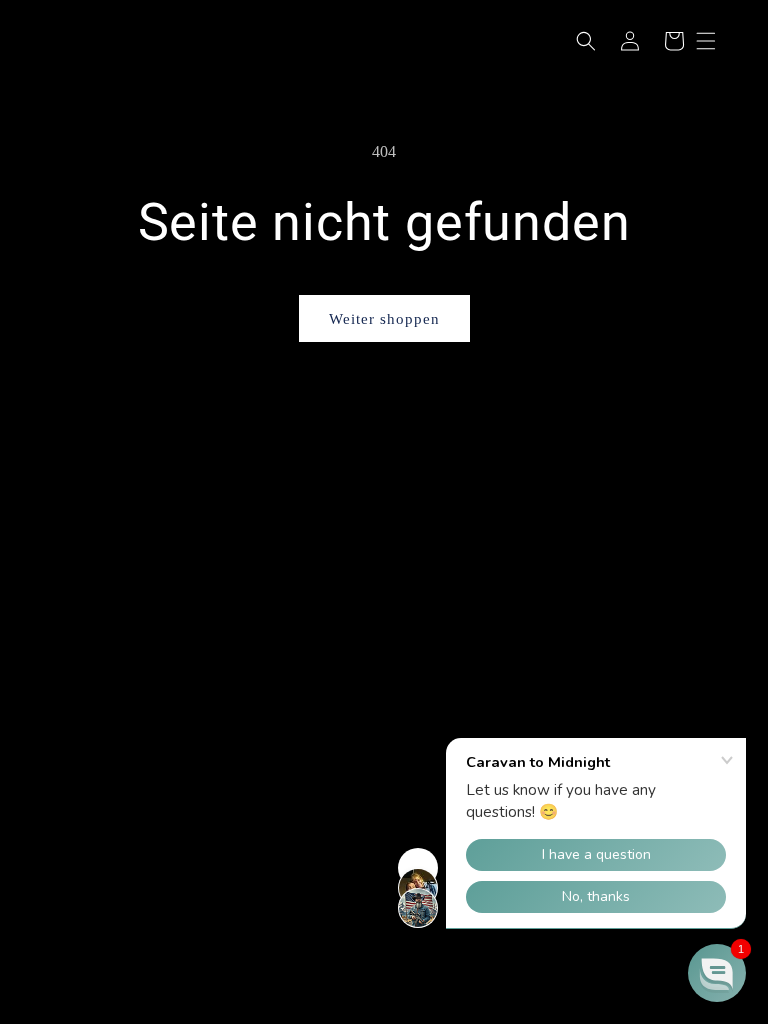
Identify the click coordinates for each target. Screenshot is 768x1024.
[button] (586, 41)
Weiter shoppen (384, 319)
